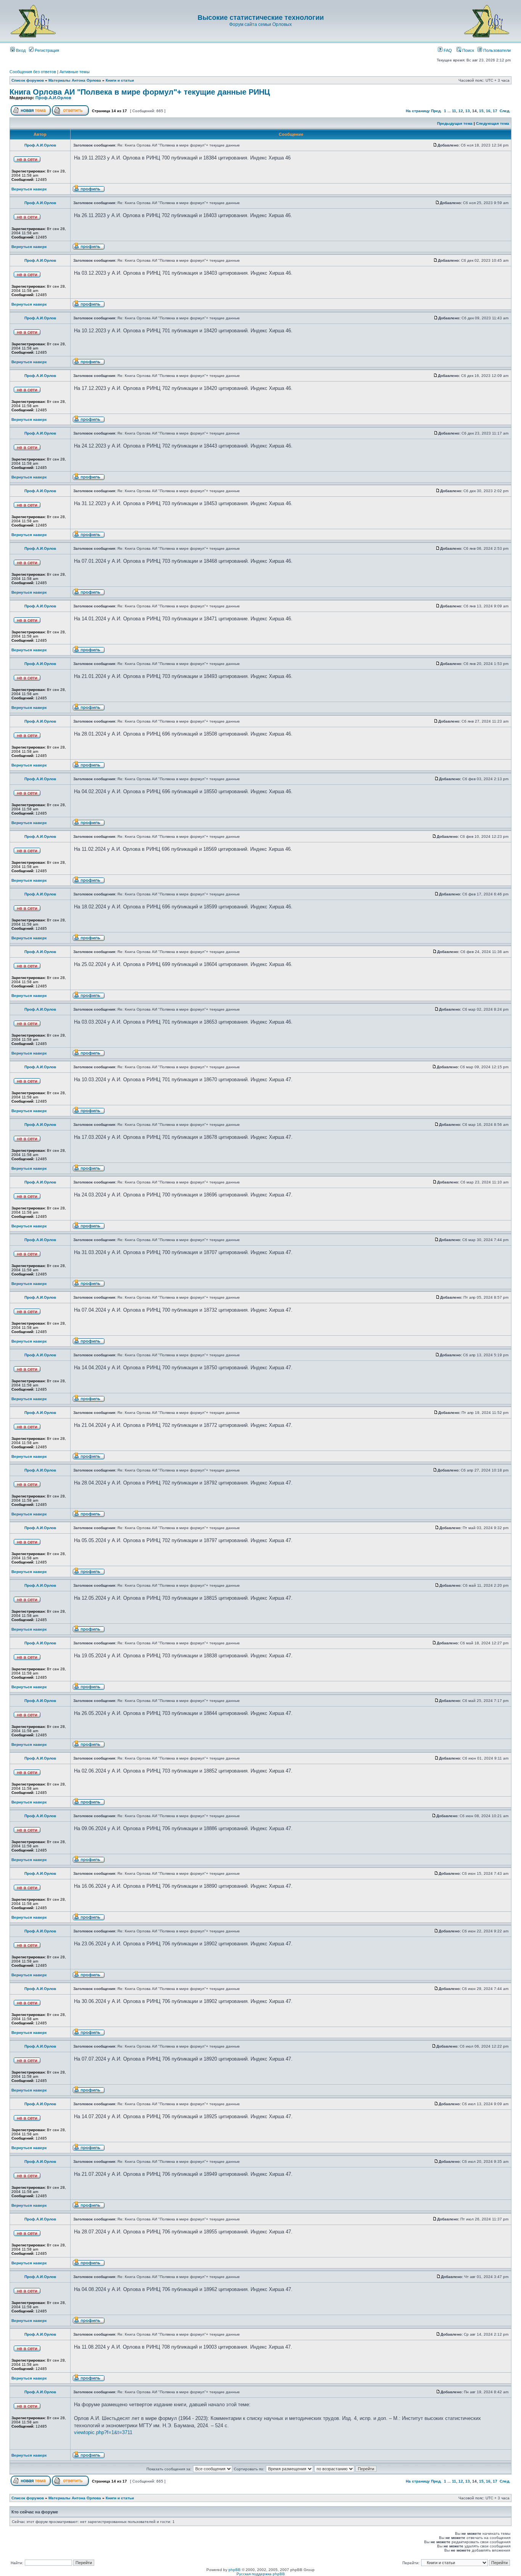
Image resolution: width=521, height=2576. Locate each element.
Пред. (436, 111)
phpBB (235, 2570)
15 (481, 111)
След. (505, 111)
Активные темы (75, 72)
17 (495, 111)
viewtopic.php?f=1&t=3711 (103, 2432)
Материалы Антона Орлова (75, 80)
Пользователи (496, 50)
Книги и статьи (120, 80)
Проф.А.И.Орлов (53, 98)
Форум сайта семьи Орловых (260, 24)
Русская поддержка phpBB (261, 2574)
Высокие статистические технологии (261, 18)
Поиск (468, 50)
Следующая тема (493, 123)
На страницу (418, 111)
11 (454, 111)
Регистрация (46, 50)
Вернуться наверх (29, 189)
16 (488, 111)
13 (468, 111)
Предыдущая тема (455, 123)
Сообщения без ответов (33, 72)
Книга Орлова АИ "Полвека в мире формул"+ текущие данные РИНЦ (140, 92)
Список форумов (28, 80)
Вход (20, 50)
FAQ (447, 50)
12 (461, 111)
